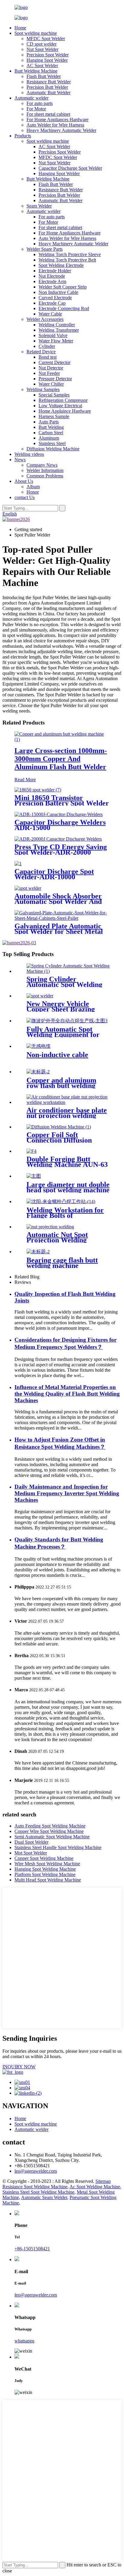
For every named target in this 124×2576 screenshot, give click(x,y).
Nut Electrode (52, 276)
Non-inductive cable (57, 1055)
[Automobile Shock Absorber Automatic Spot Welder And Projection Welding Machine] (28, 888)
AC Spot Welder (42, 66)
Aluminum (49, 438)
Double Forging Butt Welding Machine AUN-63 (67, 1162)
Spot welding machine (36, 33)
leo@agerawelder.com (36, 2171)
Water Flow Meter (56, 341)
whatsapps (24, 2341)
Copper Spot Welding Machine (44, 1858)
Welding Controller (57, 325)
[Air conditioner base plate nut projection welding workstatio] (68, 1102)
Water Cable (50, 314)
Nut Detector (51, 368)
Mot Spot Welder (31, 1853)
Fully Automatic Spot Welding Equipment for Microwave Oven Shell (63, 1035)
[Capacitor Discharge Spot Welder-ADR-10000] (18, 864)
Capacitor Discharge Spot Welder (70, 168)
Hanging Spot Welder (47, 60)
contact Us (25, 497)
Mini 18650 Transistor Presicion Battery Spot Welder (62, 800)
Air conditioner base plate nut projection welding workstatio (67, 1116)
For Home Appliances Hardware (57, 120)
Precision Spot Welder (48, 55)
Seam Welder (39, 206)
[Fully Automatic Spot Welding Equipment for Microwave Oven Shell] (67, 1021)
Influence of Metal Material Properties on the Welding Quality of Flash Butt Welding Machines (67, 1394)
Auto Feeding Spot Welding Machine (50, 1826)
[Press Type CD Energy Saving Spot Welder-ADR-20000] (58, 839)
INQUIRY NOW (19, 2067)
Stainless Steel (52, 443)
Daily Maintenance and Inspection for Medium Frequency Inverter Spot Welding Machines (67, 1493)
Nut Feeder (49, 373)
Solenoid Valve (53, 335)
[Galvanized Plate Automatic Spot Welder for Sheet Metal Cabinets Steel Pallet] (62, 918)
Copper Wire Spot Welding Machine (49, 1831)
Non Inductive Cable (58, 292)
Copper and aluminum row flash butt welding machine (61, 1086)
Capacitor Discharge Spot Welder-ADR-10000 (54, 874)
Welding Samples (43, 389)
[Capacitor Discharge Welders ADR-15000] (59, 814)
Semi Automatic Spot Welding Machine (52, 1837)
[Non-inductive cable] (39, 1046)
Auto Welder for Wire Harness (55, 125)
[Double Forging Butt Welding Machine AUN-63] (31, 1151)
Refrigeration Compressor (63, 400)
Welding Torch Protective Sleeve (70, 254)
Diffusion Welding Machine (53, 449)
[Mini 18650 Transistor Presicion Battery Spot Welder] (38, 790)
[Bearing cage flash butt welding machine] (38, 1252)
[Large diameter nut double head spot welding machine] (34, 1176)
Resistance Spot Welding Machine (35, 2187)
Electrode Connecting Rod (64, 308)
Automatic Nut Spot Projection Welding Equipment (57, 1240)
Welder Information (45, 470)
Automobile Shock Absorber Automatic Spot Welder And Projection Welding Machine (59, 901)
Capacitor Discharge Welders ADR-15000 (60, 825)
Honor (33, 492)
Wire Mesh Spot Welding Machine (47, 1864)
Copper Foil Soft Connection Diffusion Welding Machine (59, 1140)
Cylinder (47, 346)
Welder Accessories (45, 319)
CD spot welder (42, 44)
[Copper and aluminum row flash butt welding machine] (38, 1072)
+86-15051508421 (32, 2249)
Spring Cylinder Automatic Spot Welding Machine (64, 985)
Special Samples (54, 395)
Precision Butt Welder (47, 87)
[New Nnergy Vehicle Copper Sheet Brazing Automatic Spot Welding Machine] (40, 996)
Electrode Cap (52, 303)
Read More (25, 780)
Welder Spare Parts (45, 249)
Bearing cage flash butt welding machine (62, 1263)
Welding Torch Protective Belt (67, 260)
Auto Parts (49, 422)
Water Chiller (51, 384)
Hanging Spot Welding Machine (45, 1869)
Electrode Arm (52, 281)
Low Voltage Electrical (60, 406)
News (20, 460)
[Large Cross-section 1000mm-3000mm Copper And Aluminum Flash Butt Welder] (62, 739)
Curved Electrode (55, 298)
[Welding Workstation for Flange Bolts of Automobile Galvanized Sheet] (61, 1201)
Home (20, 28)
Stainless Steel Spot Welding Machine (38, 2192)
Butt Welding (51, 427)
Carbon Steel (51, 433)
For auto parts (40, 103)
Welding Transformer (59, 330)
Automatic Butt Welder (48, 93)
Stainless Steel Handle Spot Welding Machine (58, 1847)
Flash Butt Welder (44, 76)
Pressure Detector (55, 379)
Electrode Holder (55, 271)
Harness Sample (54, 416)
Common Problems (45, 476)
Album (33, 487)
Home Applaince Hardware (65, 411)
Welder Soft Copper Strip (63, 287)
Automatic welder (31, 98)
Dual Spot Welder (31, 1842)
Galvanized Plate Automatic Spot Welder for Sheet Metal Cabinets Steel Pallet (59, 931)
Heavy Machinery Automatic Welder (61, 130)
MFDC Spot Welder (46, 39)
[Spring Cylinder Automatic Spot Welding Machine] (68, 971)
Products (23, 136)
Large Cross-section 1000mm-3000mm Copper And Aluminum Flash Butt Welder (61, 759)
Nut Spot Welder (42, 49)
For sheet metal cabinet (48, 114)
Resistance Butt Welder (49, 82)
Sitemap (103, 2181)
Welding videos (29, 454)
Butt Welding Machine (36, 71)
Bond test (48, 357)
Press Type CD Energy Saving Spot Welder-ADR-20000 (61, 850)
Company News (42, 465)
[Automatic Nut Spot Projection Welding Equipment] (50, 1227)
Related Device (41, 352)
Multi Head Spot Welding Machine (48, 1880)
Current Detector (54, 362)
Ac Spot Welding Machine (95, 2187)
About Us (24, 481)
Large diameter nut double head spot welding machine (68, 1187)
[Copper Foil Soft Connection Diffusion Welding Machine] (59, 1127)
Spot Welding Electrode (61, 265)
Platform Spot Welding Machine (45, 1874)
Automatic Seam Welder (44, 2197)
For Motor (36, 109)
